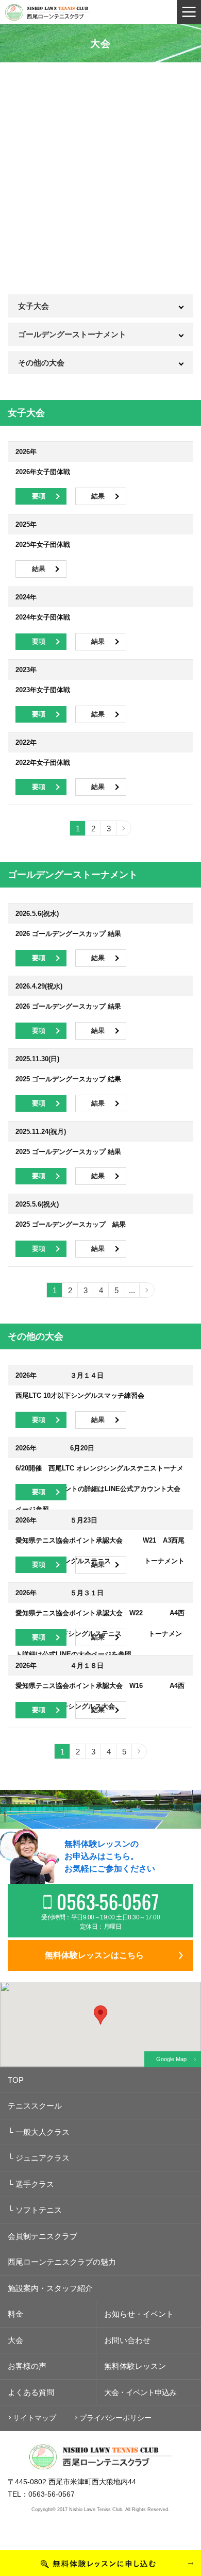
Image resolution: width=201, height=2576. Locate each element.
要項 (39, 496)
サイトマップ (35, 2418)
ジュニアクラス (39, 2158)
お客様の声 (27, 2366)
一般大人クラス (39, 2132)
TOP (16, 2080)
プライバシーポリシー (115, 2418)
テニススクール (35, 2106)
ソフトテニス (35, 2210)
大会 (15, 2340)
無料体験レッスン (135, 2366)
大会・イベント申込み (140, 2392)
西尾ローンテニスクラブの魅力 (62, 2262)
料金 (15, 2314)
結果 (98, 496)
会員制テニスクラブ (43, 2236)
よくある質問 (31, 2392)
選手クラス (31, 2184)
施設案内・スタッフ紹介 (50, 2288)
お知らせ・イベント (139, 2314)
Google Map (171, 2059)
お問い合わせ (127, 2340)
